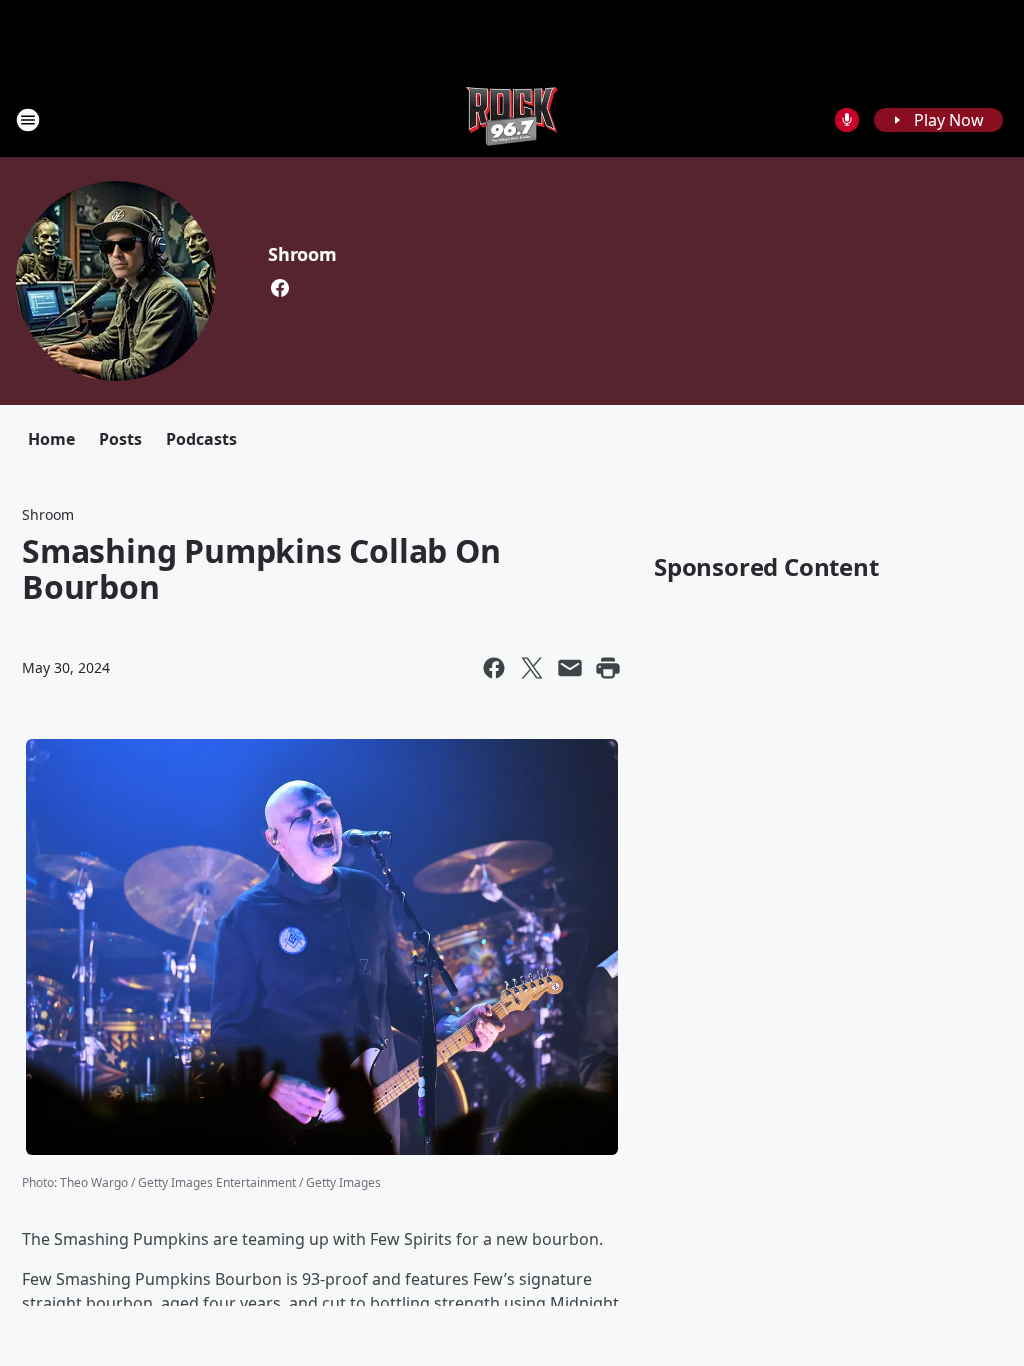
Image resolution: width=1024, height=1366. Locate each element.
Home (51, 439)
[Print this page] (608, 668)
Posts (120, 439)
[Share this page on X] (532, 668)
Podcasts (201, 439)
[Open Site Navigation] (28, 120)
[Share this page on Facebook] (494, 668)
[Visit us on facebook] (280, 288)
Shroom (302, 254)
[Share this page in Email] (570, 668)
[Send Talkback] (847, 120)
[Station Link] (512, 119)
